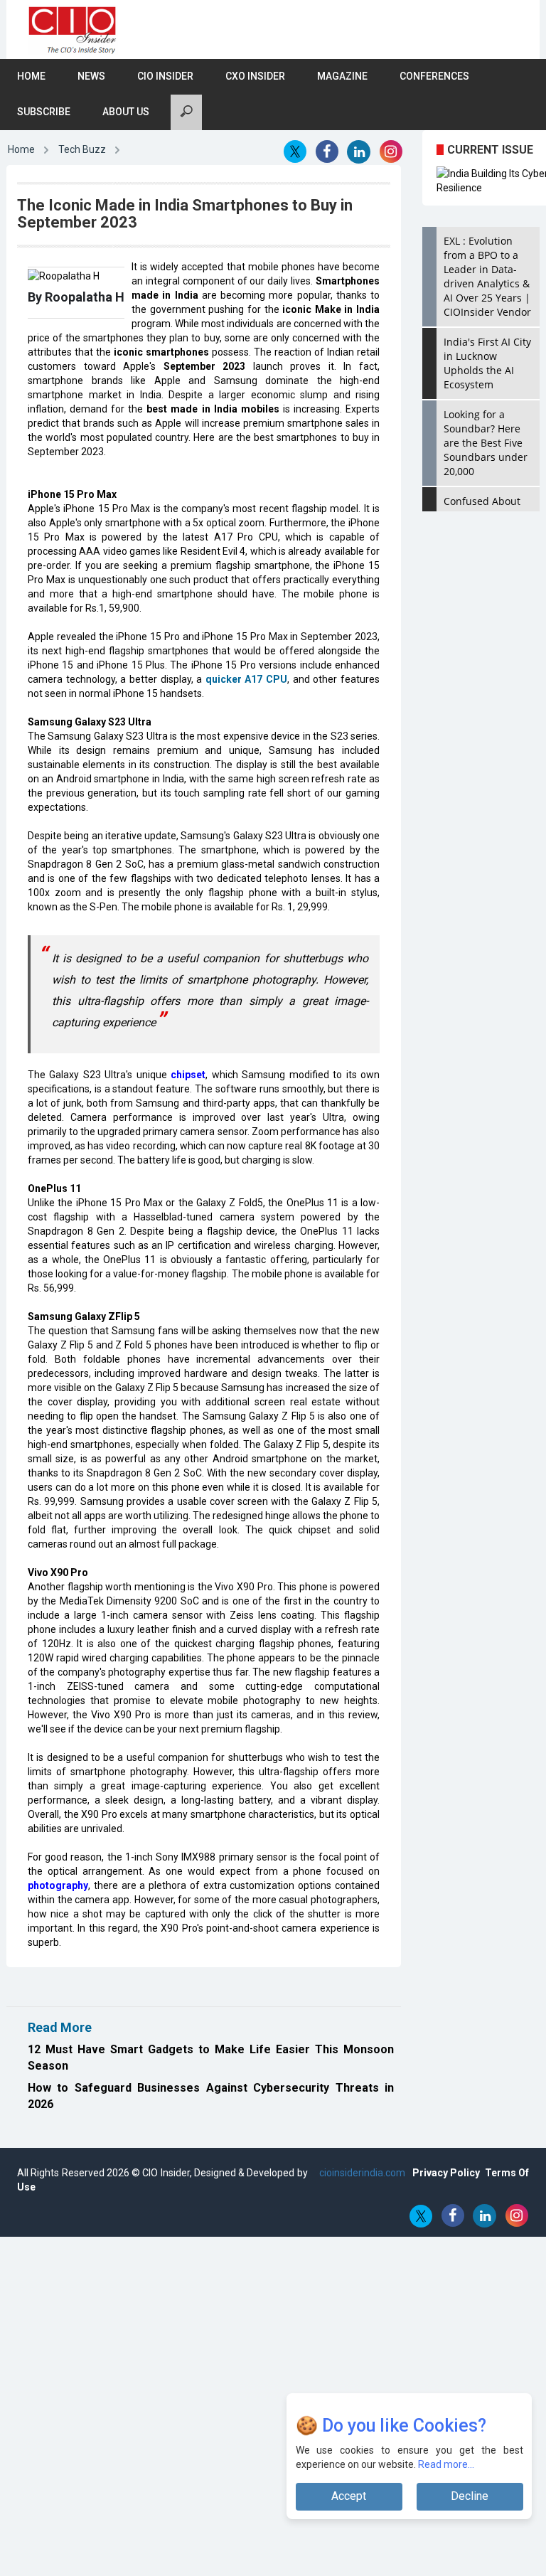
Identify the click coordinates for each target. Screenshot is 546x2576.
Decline (470, 2496)
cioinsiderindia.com (361, 2173)
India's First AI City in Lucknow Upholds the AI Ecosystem (487, 363)
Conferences (434, 76)
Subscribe (44, 112)
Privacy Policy (446, 2173)
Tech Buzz (82, 149)
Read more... (446, 2464)
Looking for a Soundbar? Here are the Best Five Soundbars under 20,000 (486, 443)
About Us (126, 112)
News (91, 76)
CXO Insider (255, 76)
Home (31, 76)
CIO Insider (165, 76)
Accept (349, 2496)
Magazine (342, 76)
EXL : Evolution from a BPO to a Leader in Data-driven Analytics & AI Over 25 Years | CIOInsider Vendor (487, 276)
